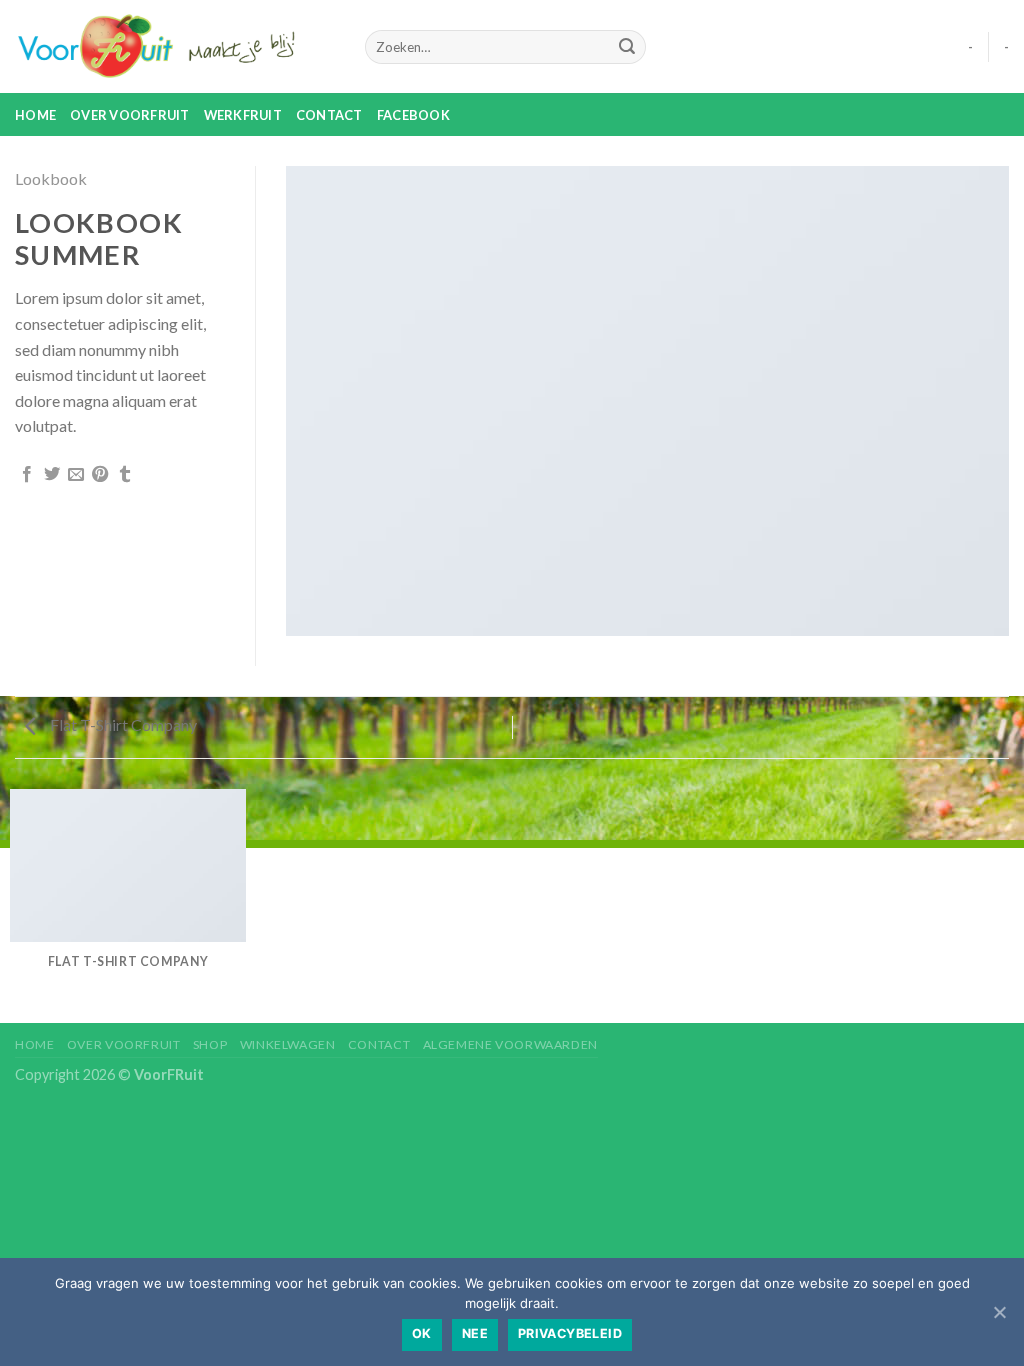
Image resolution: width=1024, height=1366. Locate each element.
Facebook (413, 115)
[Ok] (999, 1312)
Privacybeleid (570, 1333)
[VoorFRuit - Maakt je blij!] (175, 47)
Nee (475, 1333)
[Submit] (627, 47)
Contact (329, 115)
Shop (210, 1044)
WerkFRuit (243, 115)
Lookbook (51, 178)
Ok (422, 1333)
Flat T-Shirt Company (122, 724)
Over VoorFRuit (130, 115)
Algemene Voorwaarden (510, 1044)
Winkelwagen (288, 1044)
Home (35, 115)
